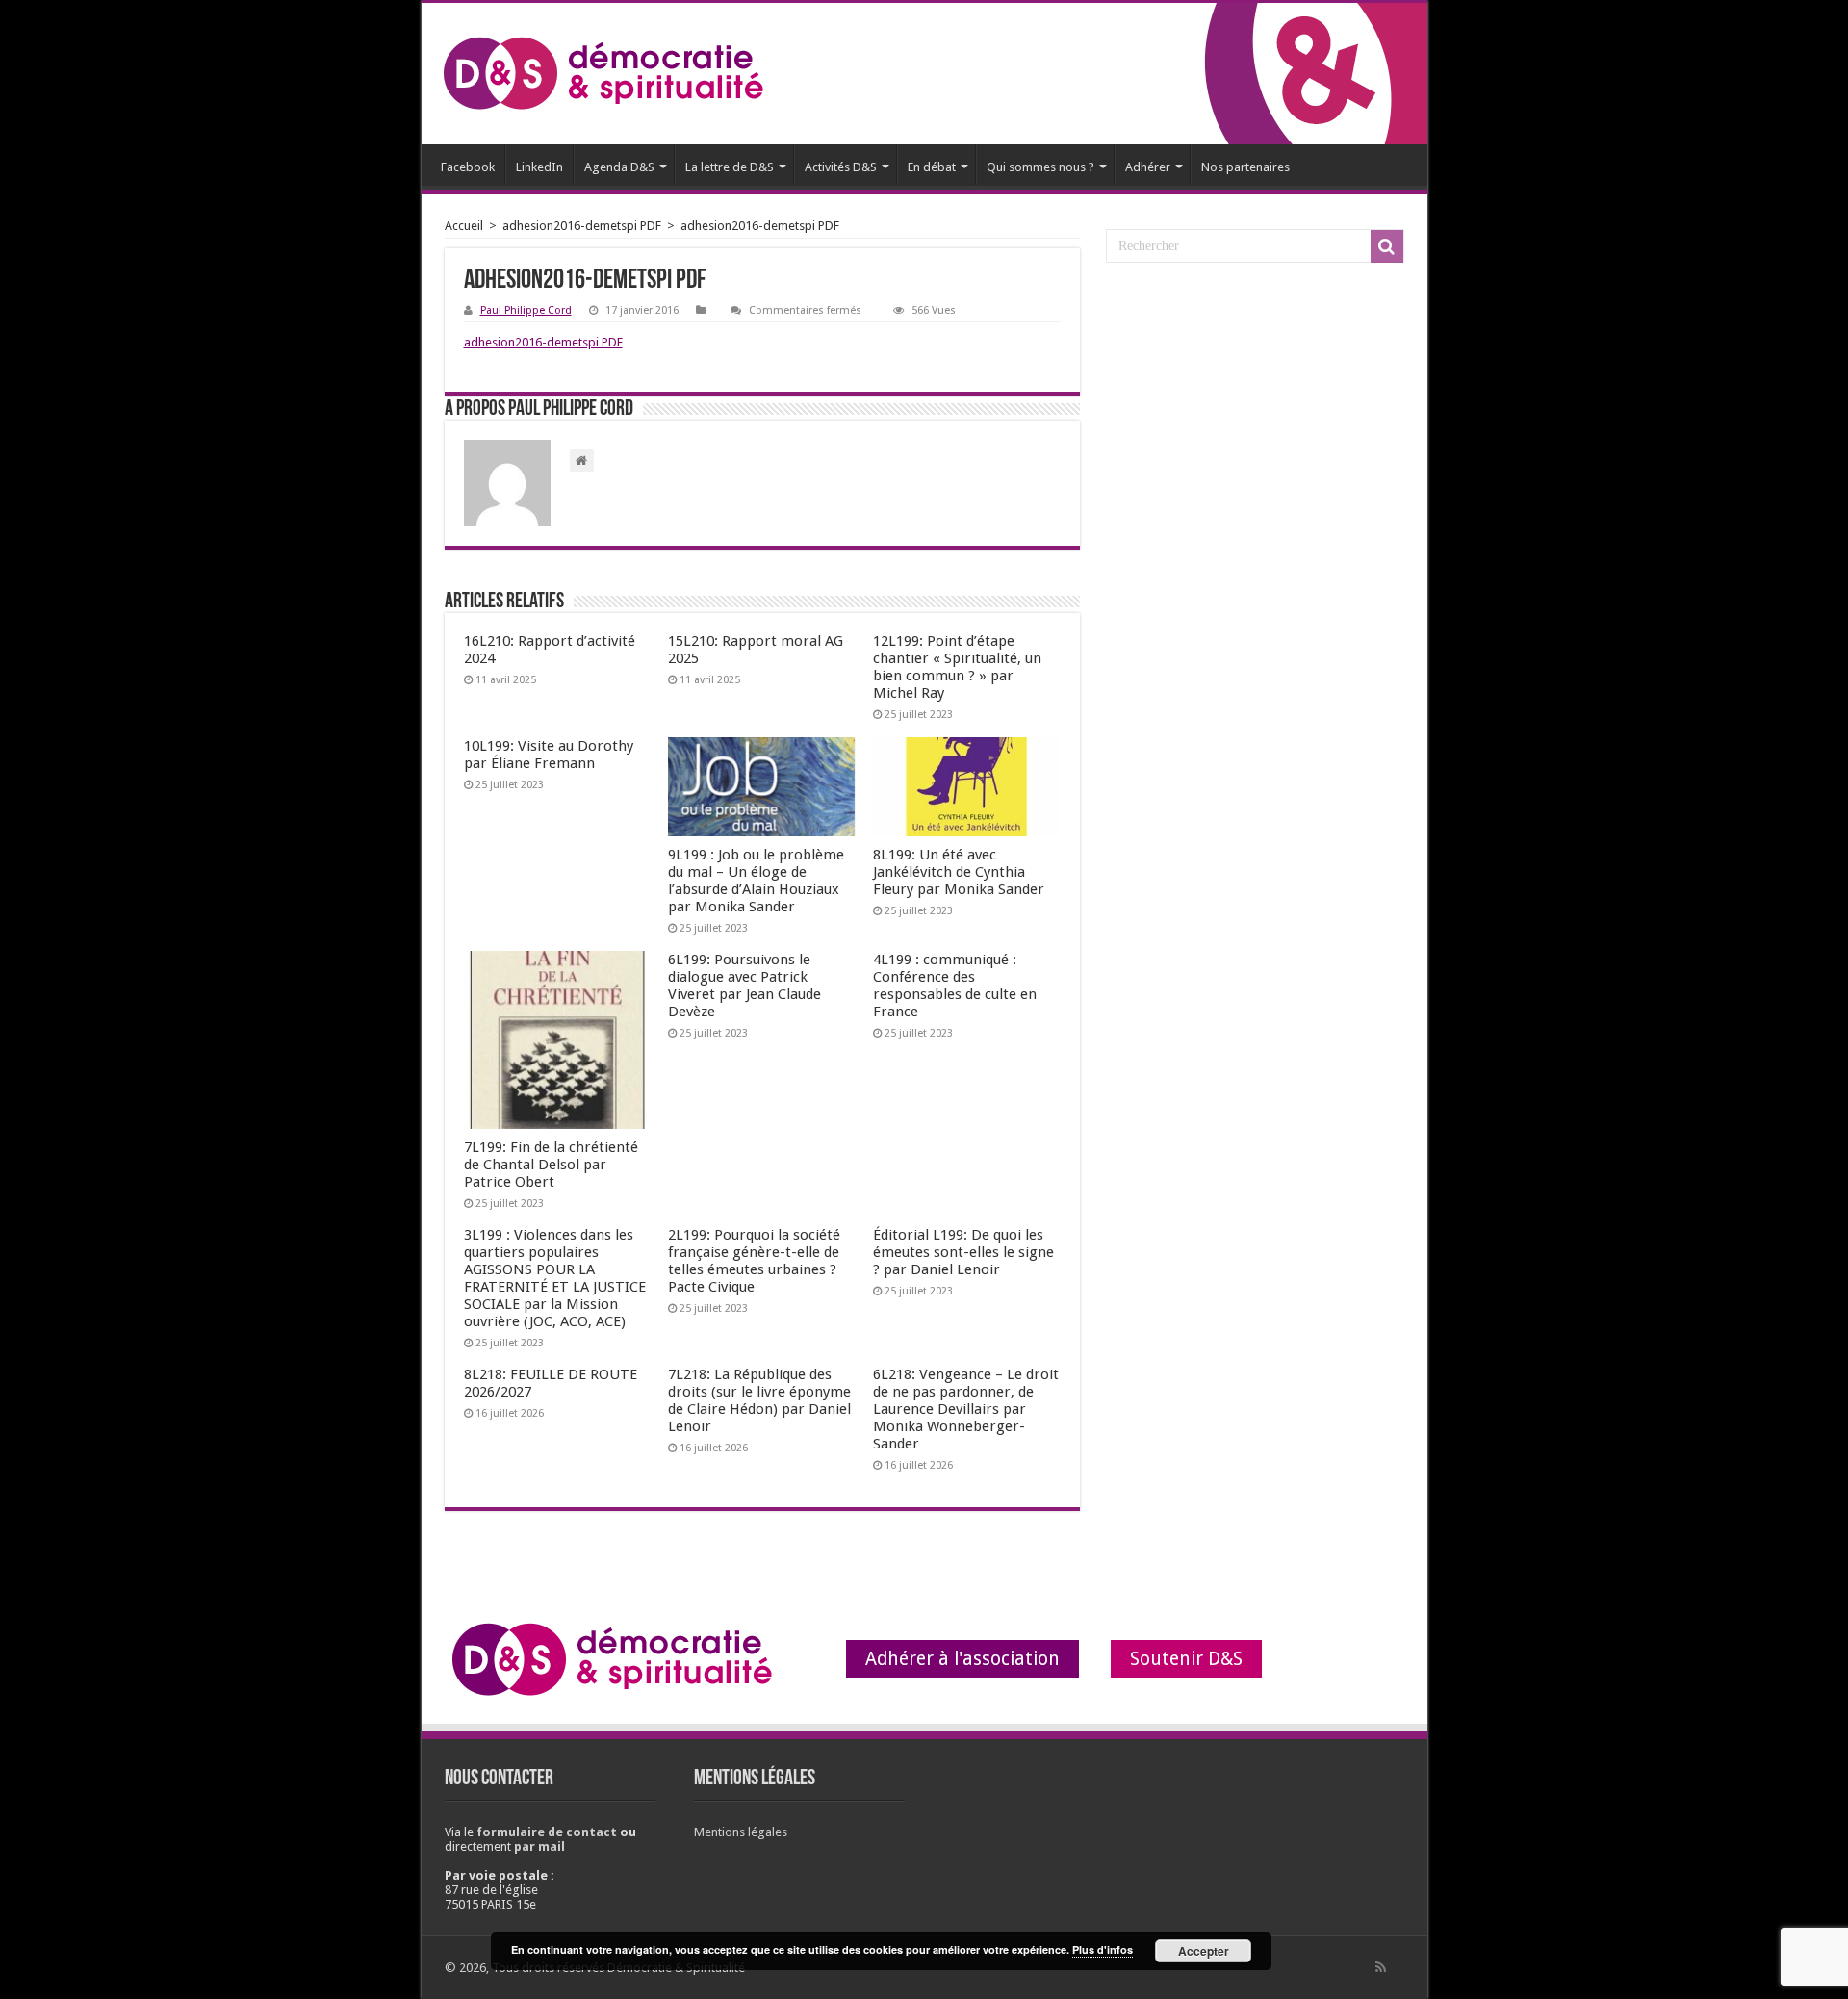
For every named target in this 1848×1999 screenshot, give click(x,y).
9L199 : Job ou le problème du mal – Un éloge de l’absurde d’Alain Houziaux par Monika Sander (756, 881)
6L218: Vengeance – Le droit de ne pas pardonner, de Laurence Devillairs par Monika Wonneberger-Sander (966, 1409)
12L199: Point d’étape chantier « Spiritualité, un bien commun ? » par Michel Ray (957, 667)
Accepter (1204, 1951)
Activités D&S (841, 167)
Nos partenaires (1245, 167)
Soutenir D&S (1186, 1659)
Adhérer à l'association (962, 1659)
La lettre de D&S (730, 167)
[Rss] (1381, 1967)
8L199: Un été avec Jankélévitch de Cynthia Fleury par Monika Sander (959, 872)
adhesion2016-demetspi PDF (582, 226)
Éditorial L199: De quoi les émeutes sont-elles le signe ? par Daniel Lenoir (963, 1252)
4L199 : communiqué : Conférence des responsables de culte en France (955, 986)
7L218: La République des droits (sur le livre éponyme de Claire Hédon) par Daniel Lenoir (759, 1400)
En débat (932, 167)
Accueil (464, 226)
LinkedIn (539, 167)
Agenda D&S (619, 167)
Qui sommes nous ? (1040, 167)
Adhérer (1148, 167)
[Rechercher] (1387, 246)
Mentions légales (741, 1832)
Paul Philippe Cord (526, 310)
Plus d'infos (1103, 1949)
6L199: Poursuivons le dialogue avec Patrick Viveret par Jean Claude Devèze (744, 986)
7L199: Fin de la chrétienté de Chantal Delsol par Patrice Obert (551, 1165)
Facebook (468, 167)
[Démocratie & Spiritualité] (603, 74)
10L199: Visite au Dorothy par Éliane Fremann (549, 755)
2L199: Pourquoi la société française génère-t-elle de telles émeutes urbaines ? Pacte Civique (754, 1261)
